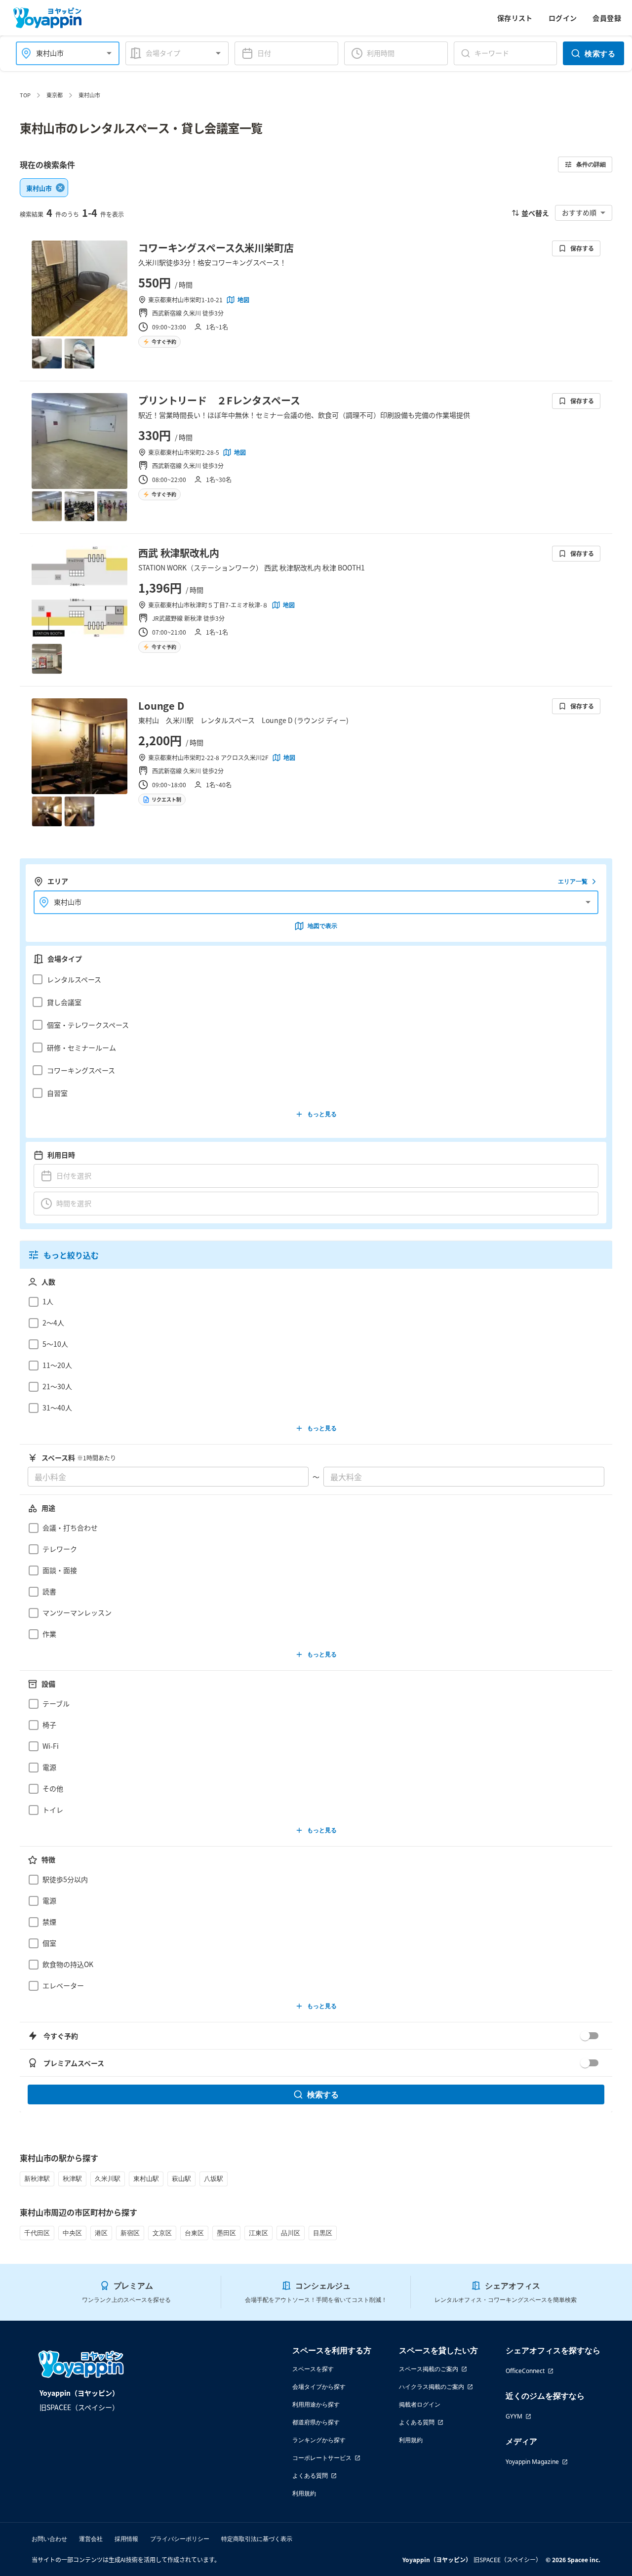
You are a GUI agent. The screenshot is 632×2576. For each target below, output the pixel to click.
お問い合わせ (49, 2539)
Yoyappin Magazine (532, 2462)
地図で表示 (322, 926)
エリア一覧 (573, 881)
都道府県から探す (316, 2422)
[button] (313, 979)
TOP (25, 95)
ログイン (563, 18)
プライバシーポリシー (180, 2539)
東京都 (55, 95)
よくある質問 (310, 2475)
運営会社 (91, 2539)
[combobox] (62, 53)
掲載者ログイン (420, 2404)
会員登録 (607, 18)
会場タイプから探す (319, 2387)
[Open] (109, 53)
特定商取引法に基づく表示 (257, 2539)
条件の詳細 (591, 164)
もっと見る (322, 1114)
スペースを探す (313, 2369)
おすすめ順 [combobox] (579, 212)
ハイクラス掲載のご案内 (432, 2387)
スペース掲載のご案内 (429, 2369)
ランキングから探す (319, 2440)
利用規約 (304, 2493)
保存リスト (515, 18)
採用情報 (126, 2539)
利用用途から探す (316, 2404)
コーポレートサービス (322, 2458)
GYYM (514, 2416)
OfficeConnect (525, 2371)
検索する (600, 53)
